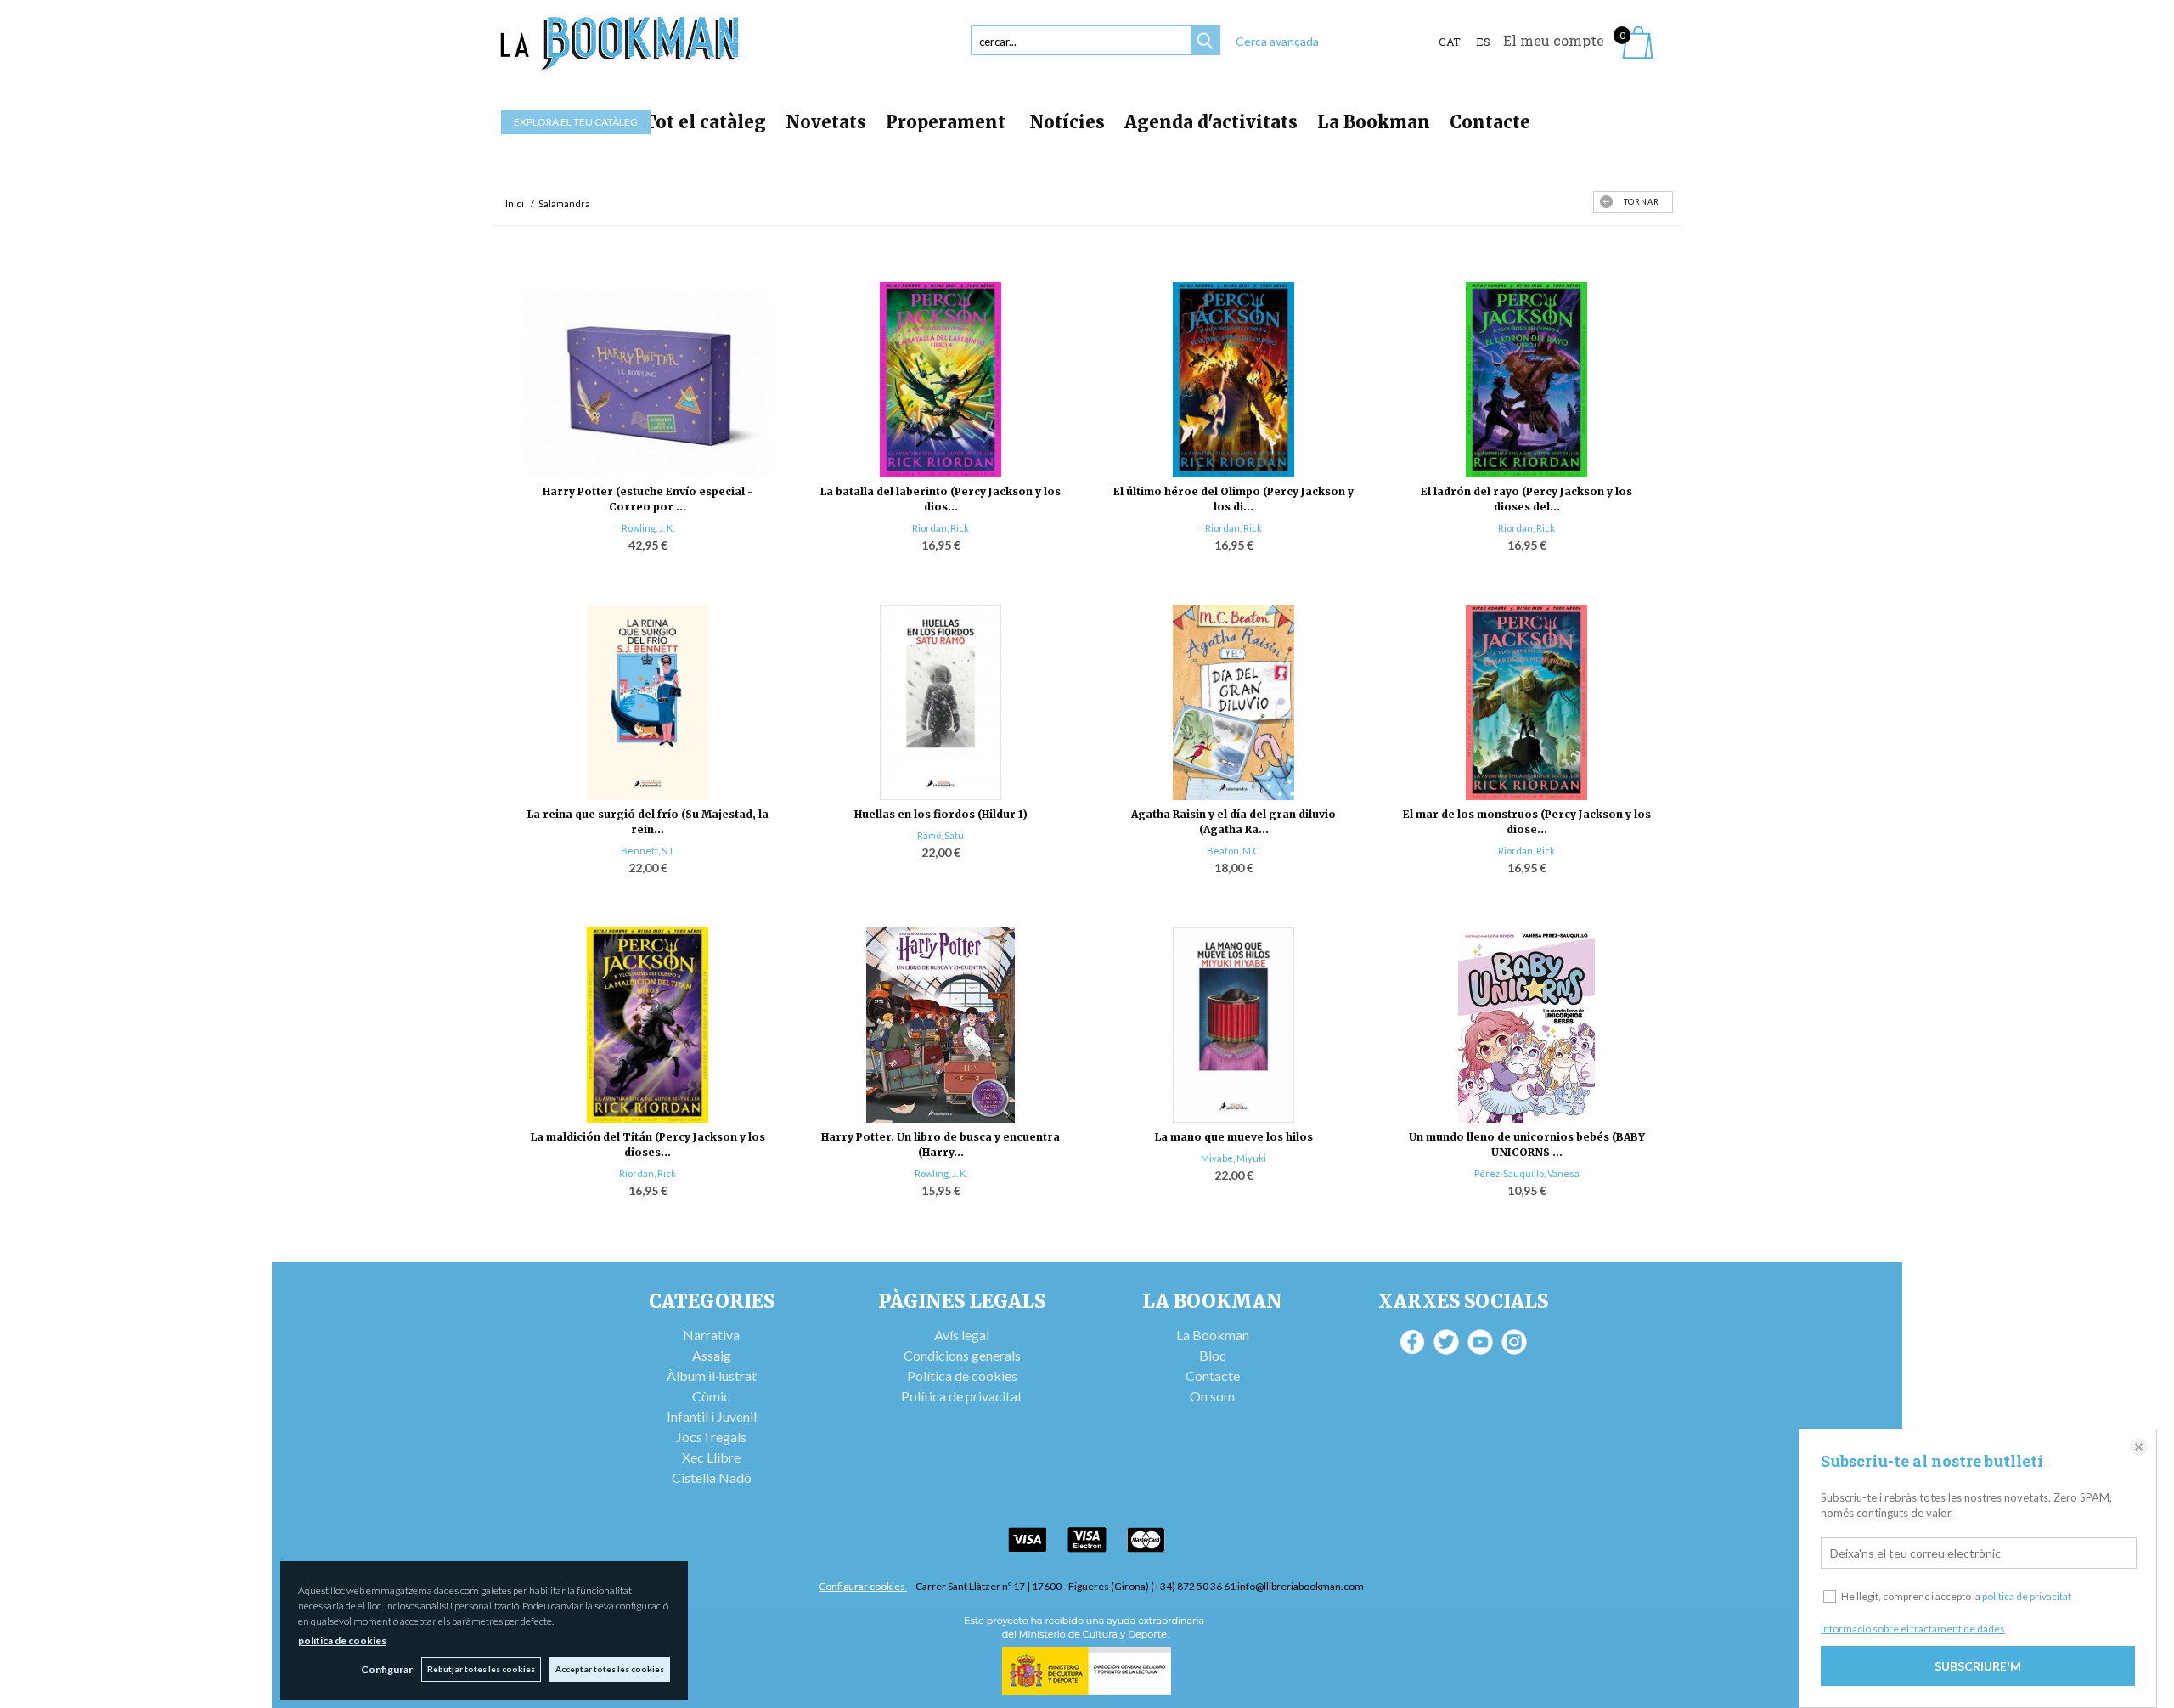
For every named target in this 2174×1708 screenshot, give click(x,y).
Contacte (1490, 122)
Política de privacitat (962, 1396)
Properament (948, 122)
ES (1483, 42)
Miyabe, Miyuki (1233, 1158)
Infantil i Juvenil (712, 1416)
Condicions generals (962, 1355)
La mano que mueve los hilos (1234, 1137)
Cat (1450, 42)
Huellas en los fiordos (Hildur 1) (941, 814)
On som (1212, 1396)
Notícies (1067, 122)
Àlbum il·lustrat (712, 1375)
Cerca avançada (1277, 41)
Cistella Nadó (712, 1477)
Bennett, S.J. (648, 851)
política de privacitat (2027, 1596)
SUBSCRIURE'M (1978, 1666)
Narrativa (711, 1335)
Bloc (1213, 1355)
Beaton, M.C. (1234, 851)
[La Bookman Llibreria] (620, 44)
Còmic (711, 1396)
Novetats (826, 122)
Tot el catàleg (705, 122)
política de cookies (342, 1640)
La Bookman (1374, 122)
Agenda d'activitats (1211, 122)
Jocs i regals (711, 1437)
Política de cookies (962, 1375)
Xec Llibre (711, 1457)
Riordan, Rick (941, 528)
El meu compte (1554, 40)
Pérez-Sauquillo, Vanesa (1527, 1173)
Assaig (712, 1355)
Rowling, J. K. (648, 528)
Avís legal (962, 1335)
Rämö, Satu (941, 835)
